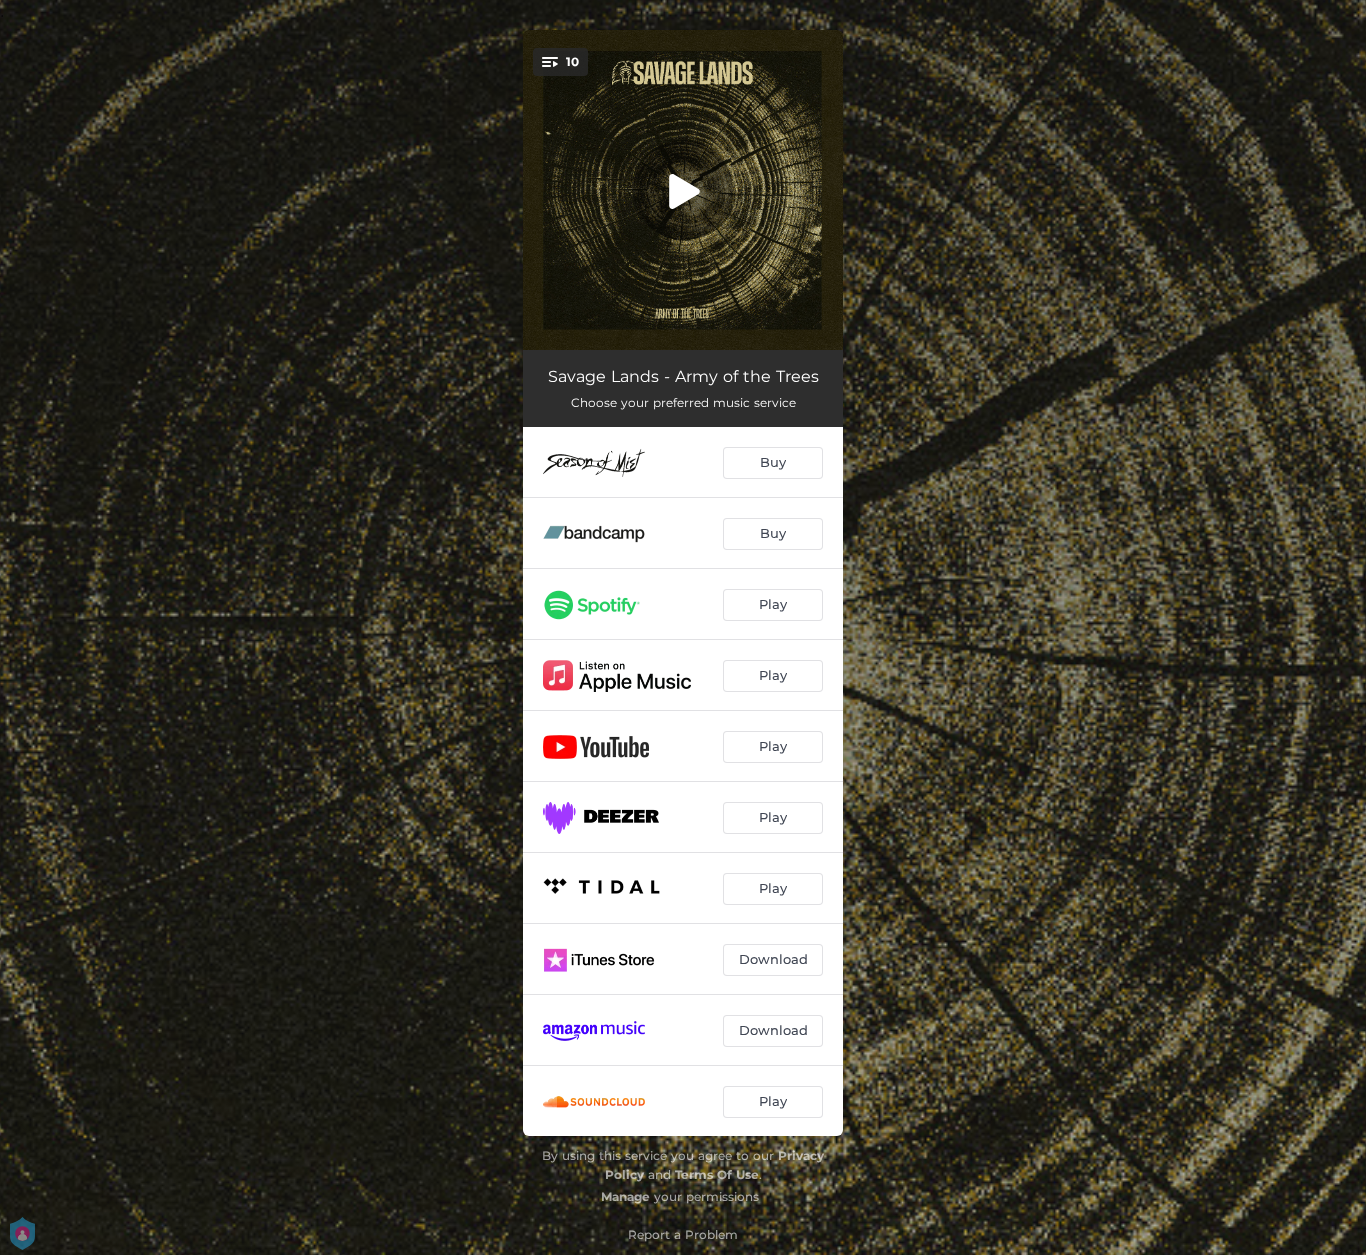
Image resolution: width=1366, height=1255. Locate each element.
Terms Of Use (717, 1174)
